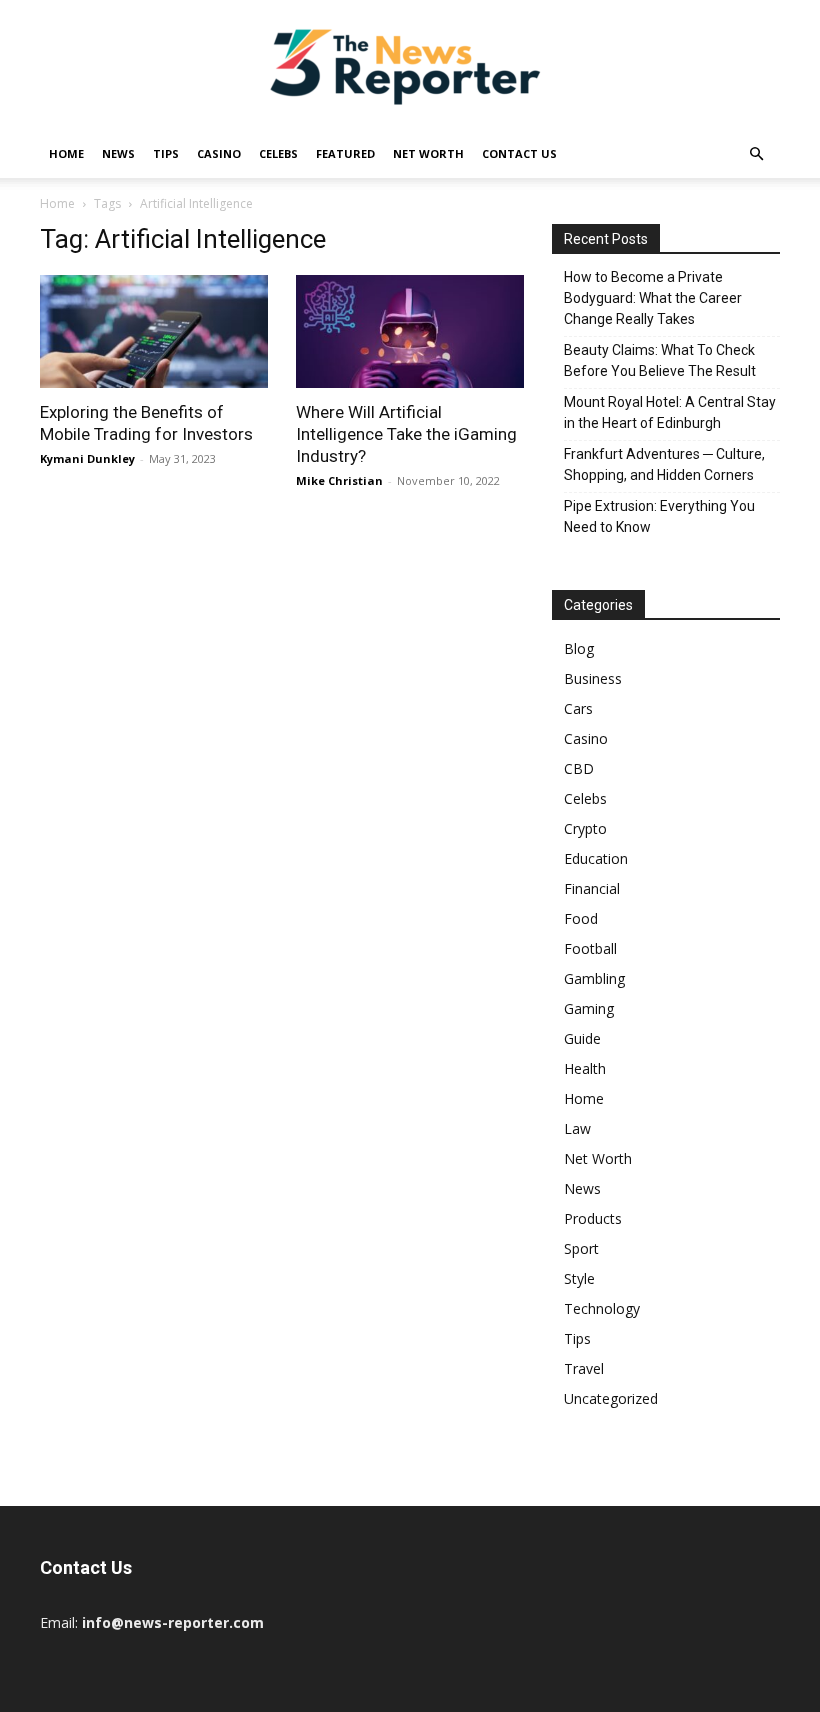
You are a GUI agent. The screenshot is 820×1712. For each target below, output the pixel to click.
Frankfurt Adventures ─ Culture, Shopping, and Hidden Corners (664, 464)
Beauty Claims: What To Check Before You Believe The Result (660, 360)
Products (593, 1218)
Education (596, 858)
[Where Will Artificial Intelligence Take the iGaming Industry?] (410, 331)
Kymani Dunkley (87, 458)
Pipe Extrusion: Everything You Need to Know (659, 516)
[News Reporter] (410, 66)
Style (579, 1278)
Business (593, 678)
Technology (602, 1308)
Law (577, 1128)
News (118, 153)
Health (585, 1068)
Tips (166, 153)
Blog (579, 648)
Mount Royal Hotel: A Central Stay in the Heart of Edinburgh (670, 412)
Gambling (594, 978)
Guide (582, 1038)
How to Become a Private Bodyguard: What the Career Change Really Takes (653, 298)
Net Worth (428, 153)
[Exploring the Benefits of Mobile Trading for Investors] (154, 331)
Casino (219, 153)
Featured (345, 153)
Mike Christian (339, 480)
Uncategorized (611, 1398)
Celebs (278, 153)
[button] (756, 154)
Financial (592, 888)
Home (66, 153)
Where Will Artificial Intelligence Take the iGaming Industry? (406, 434)
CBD (579, 768)
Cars (578, 708)
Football (590, 948)
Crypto (585, 828)
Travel (584, 1368)
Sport (581, 1248)
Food (581, 918)
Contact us (519, 153)
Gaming (589, 1008)
